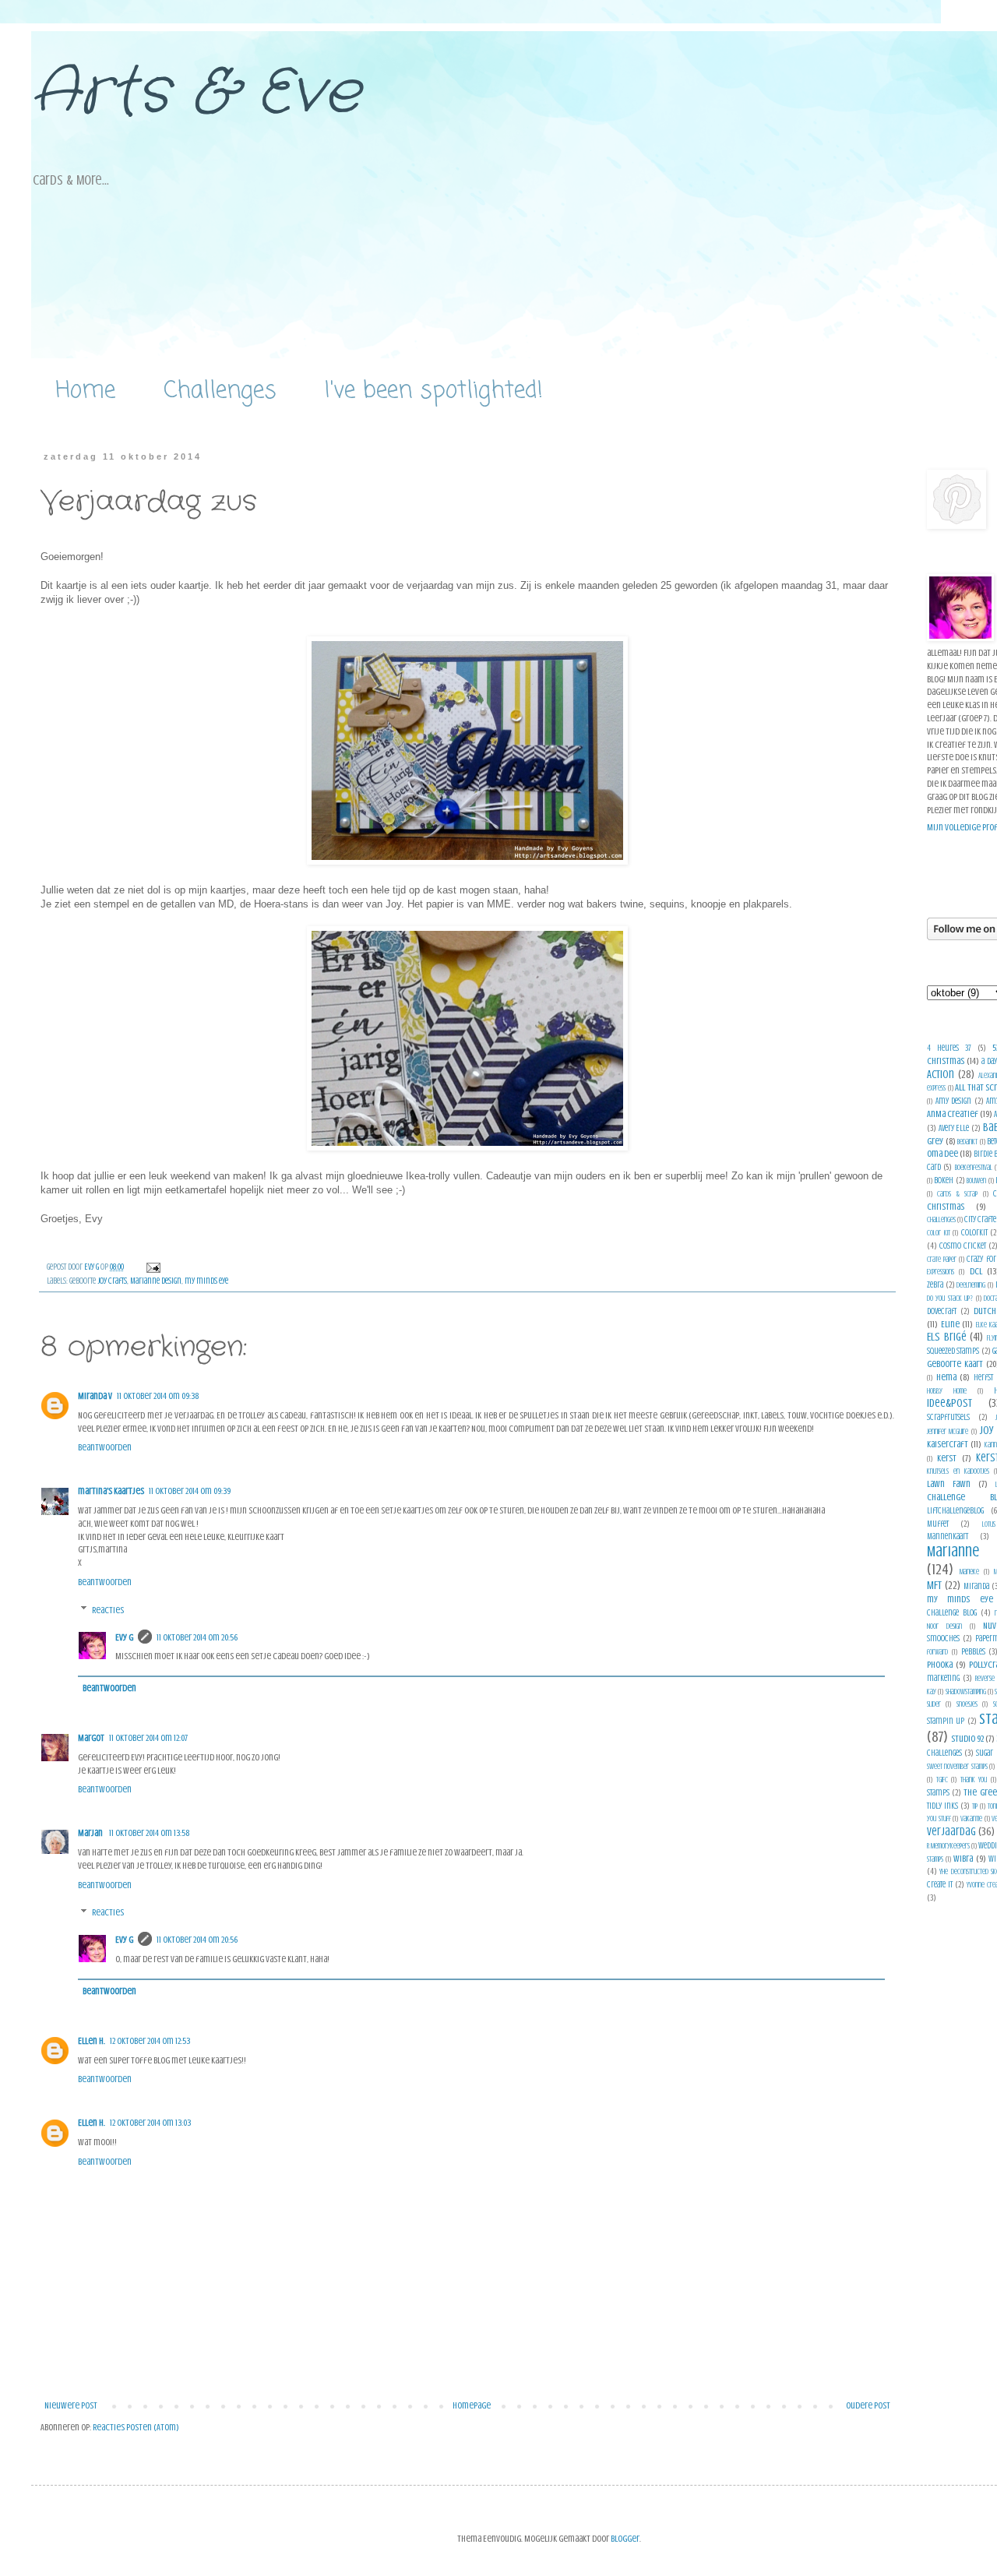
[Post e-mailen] (152, 1267)
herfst (983, 1378)
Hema (946, 1377)
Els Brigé (947, 1337)
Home (85, 391)
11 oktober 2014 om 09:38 (158, 1396)
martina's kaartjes (111, 1491)
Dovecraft (942, 1311)
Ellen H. (92, 2041)
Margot (91, 1738)
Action (941, 1074)
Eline (950, 1324)
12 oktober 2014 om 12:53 (150, 2041)
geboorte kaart (955, 1364)
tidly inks (942, 1806)
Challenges (220, 391)
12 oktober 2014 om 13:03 (150, 2123)
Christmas (946, 1207)
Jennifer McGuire (948, 1431)
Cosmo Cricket (963, 1246)
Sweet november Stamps (957, 1766)
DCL (976, 1271)
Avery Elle (954, 1128)
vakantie (971, 1818)
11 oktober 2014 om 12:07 (148, 1738)
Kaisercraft (948, 1444)
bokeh (944, 1181)
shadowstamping (966, 1691)
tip (975, 1806)
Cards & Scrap (957, 1194)
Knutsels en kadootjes (958, 1471)
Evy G (124, 1637)
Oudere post (868, 2405)
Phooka (940, 1665)
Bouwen (976, 1181)
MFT (934, 1585)
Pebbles (973, 1652)
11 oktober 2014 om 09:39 (190, 1491)
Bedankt (967, 1142)
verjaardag (951, 1831)
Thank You (974, 1780)
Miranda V (95, 1396)
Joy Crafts (112, 1281)
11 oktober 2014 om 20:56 (197, 1637)
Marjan (91, 1833)
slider (934, 1704)
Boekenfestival (974, 1167)
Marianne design (156, 1281)
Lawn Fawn (949, 1484)
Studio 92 (967, 1739)
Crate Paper (942, 1259)
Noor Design (944, 1626)
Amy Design (954, 1101)
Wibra (963, 1859)
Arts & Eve (196, 93)
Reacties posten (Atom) (136, 2427)
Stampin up (946, 1721)
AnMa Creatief (953, 1114)
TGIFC (942, 1780)
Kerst (947, 1458)
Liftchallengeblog (955, 1511)
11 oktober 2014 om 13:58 (149, 1833)
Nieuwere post (71, 2405)
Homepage (472, 2405)
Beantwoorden (105, 1447)
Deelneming (971, 1285)
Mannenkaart (948, 1536)
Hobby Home (947, 1391)
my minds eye (206, 1281)
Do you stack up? (950, 1298)
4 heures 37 (949, 1048)
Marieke (969, 1572)
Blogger (625, 2539)
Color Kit (939, 1233)
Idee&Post (949, 1403)
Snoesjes (967, 1704)
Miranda (976, 1586)
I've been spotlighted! (434, 391)
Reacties (108, 1610)
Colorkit (974, 1233)
